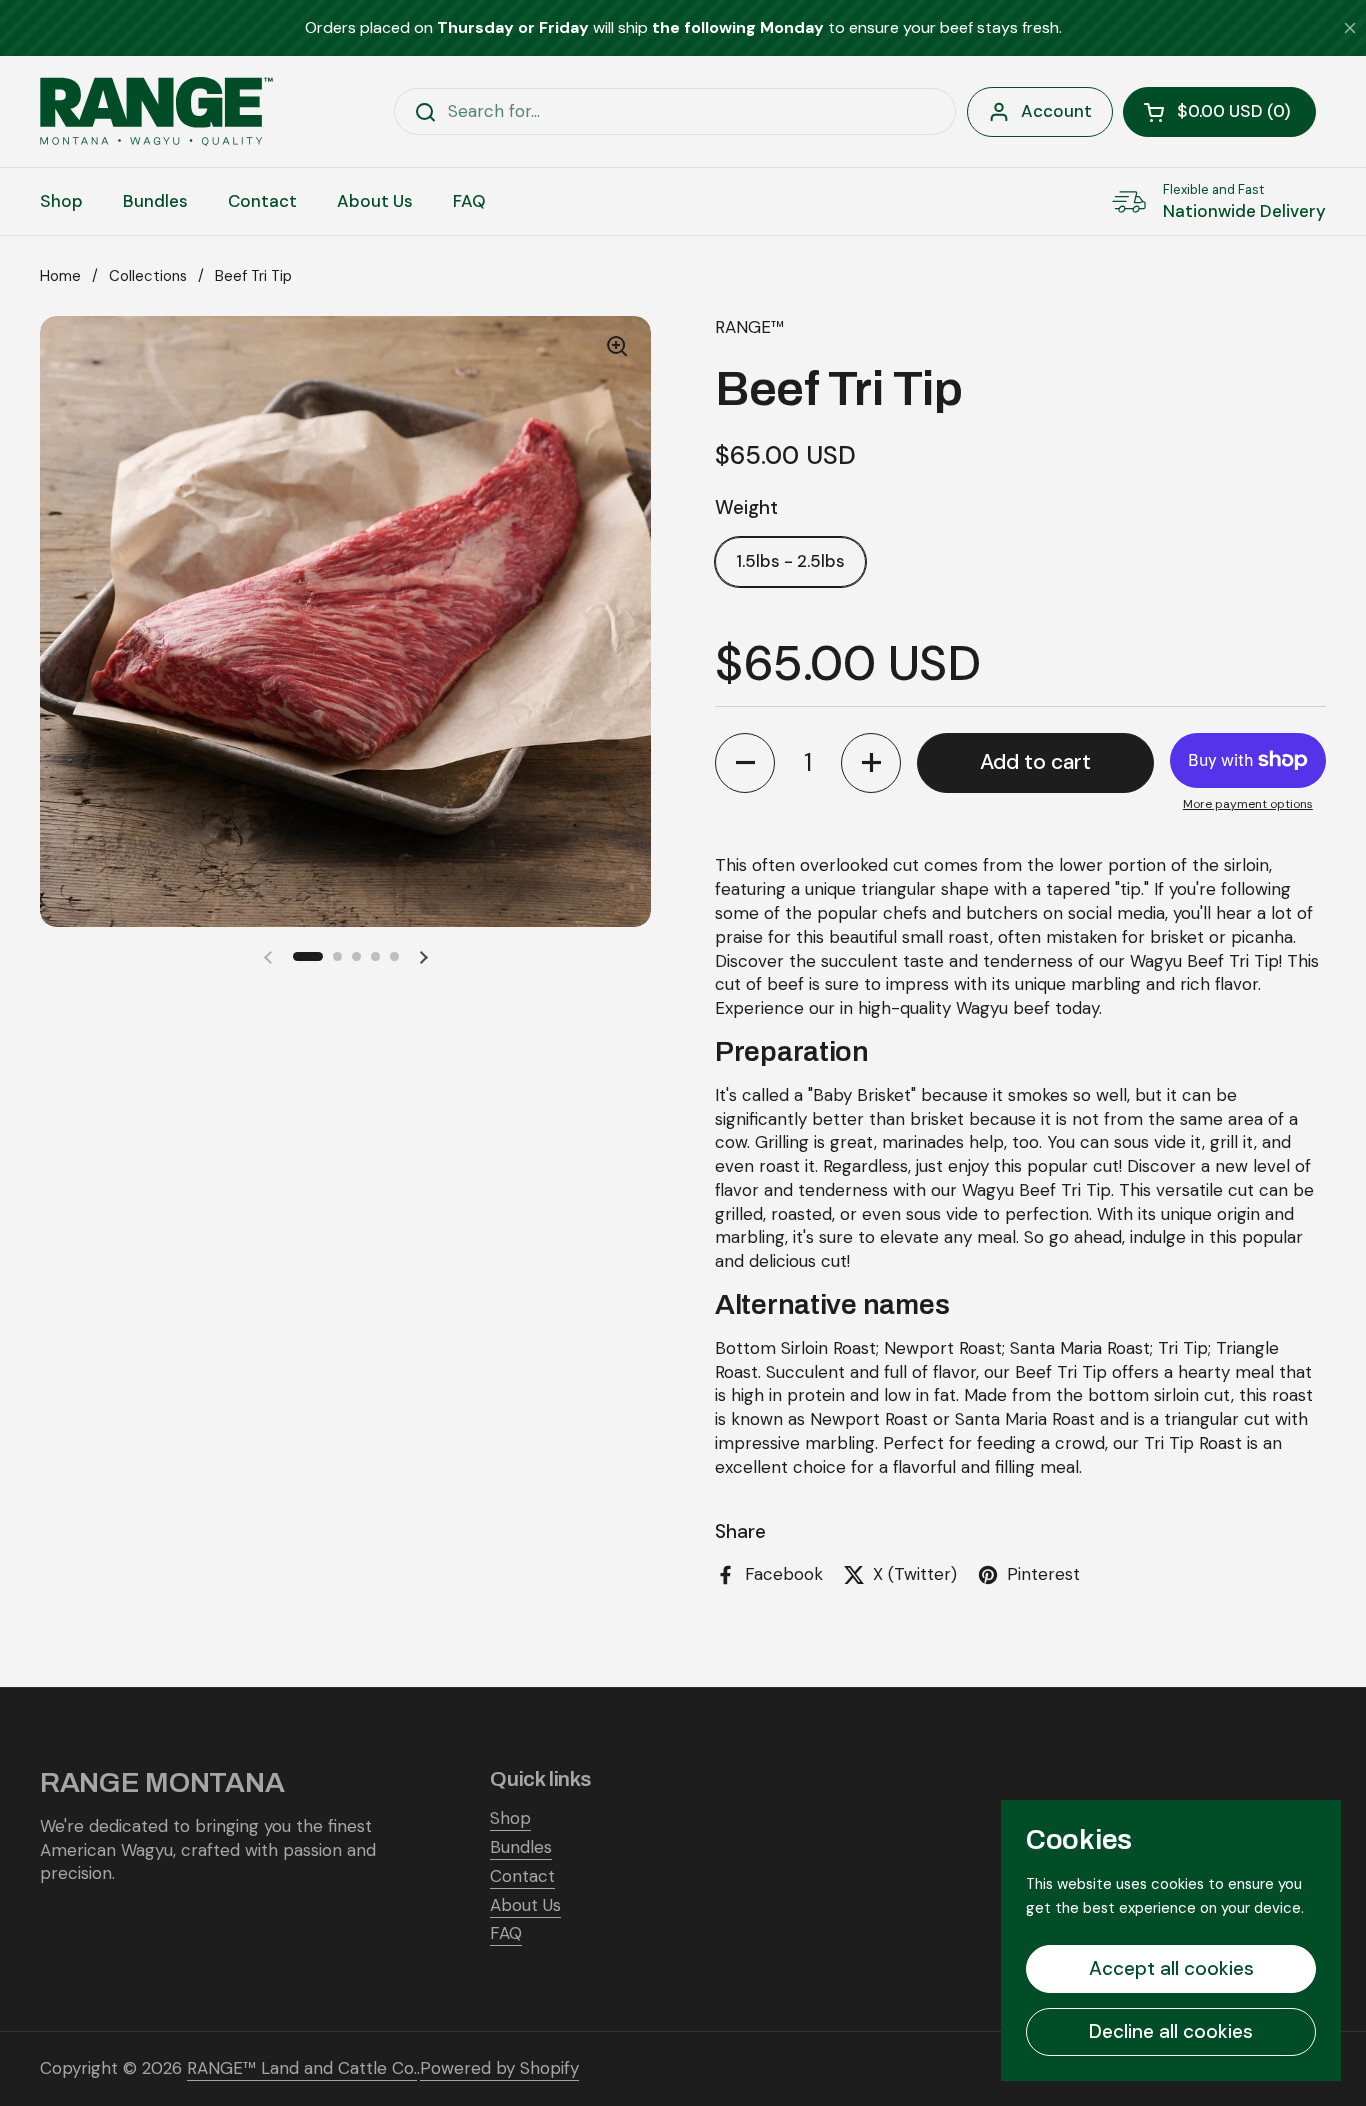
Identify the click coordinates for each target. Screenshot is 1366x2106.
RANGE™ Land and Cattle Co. (302, 2068)
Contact (522, 1876)
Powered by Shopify (499, 2068)
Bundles (521, 1847)
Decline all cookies (1171, 2031)
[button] (1219, 112)
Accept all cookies (1171, 1968)
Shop (510, 1818)
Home (60, 276)
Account (1056, 111)
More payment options (1248, 804)
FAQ (506, 1933)
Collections (148, 276)
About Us (525, 1905)
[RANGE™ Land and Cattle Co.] (156, 111)
